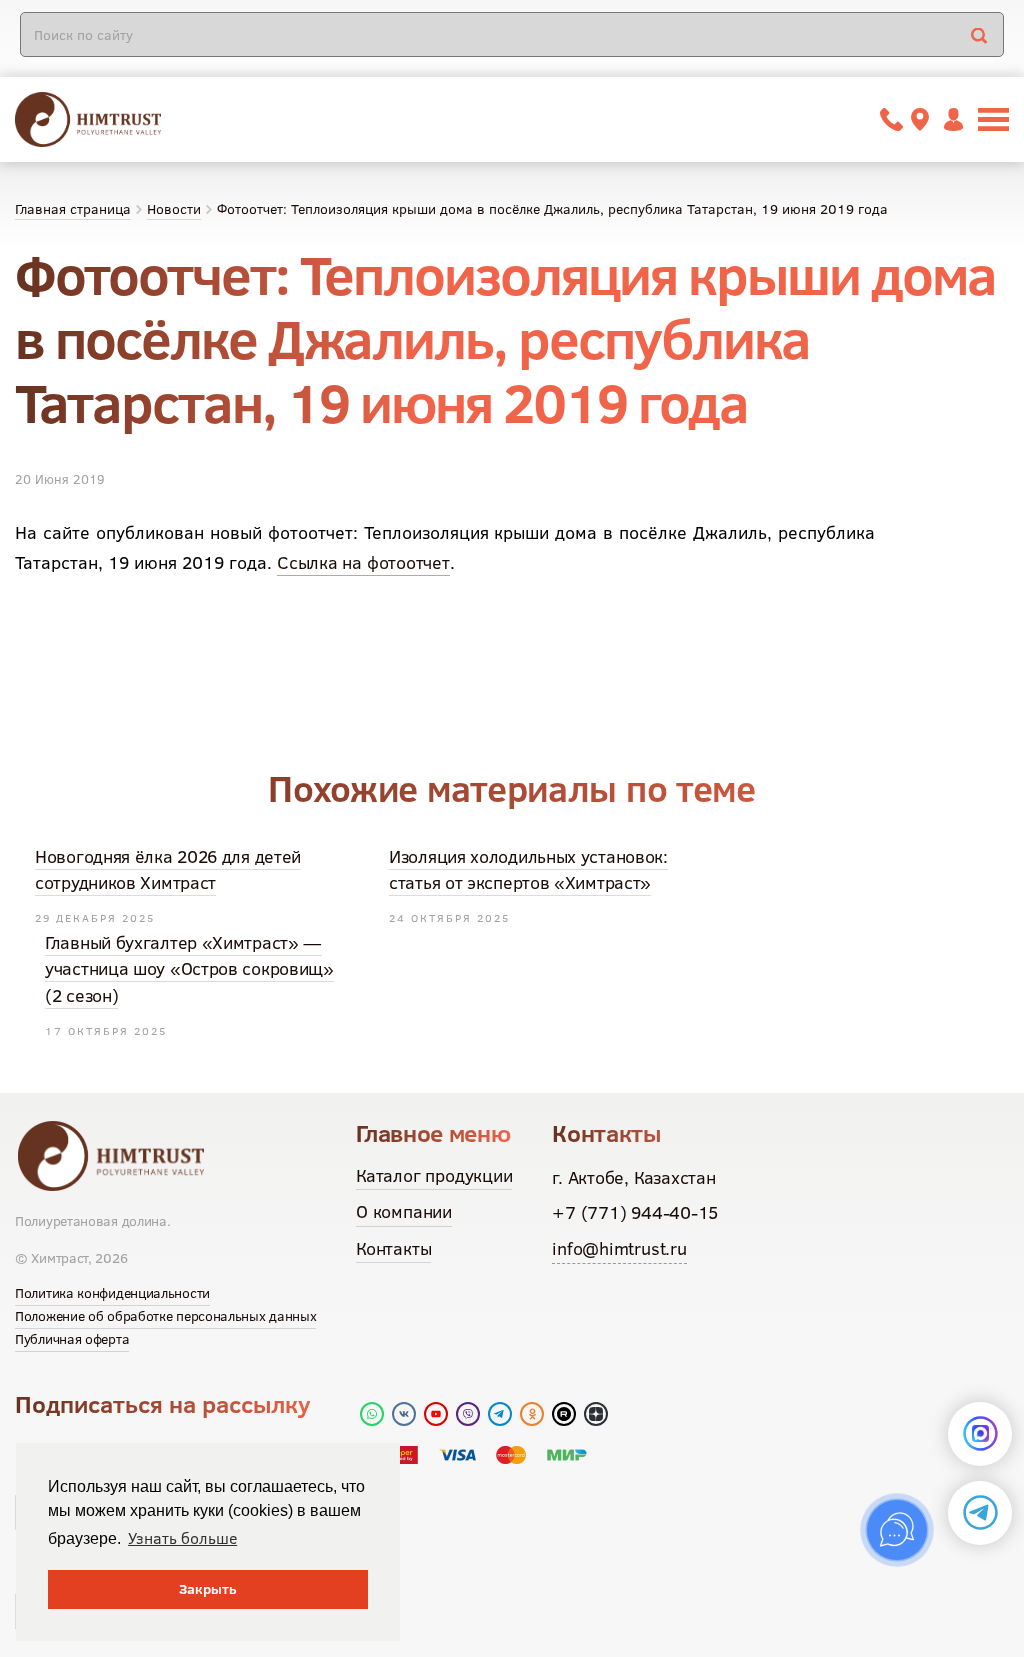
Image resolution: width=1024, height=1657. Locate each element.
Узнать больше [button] (182, 1538)
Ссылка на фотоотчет (363, 562)
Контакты (393, 1248)
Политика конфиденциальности (112, 1293)
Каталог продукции (434, 1175)
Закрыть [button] (208, 1589)
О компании (404, 1211)
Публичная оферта (72, 1339)
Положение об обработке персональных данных (165, 1316)
